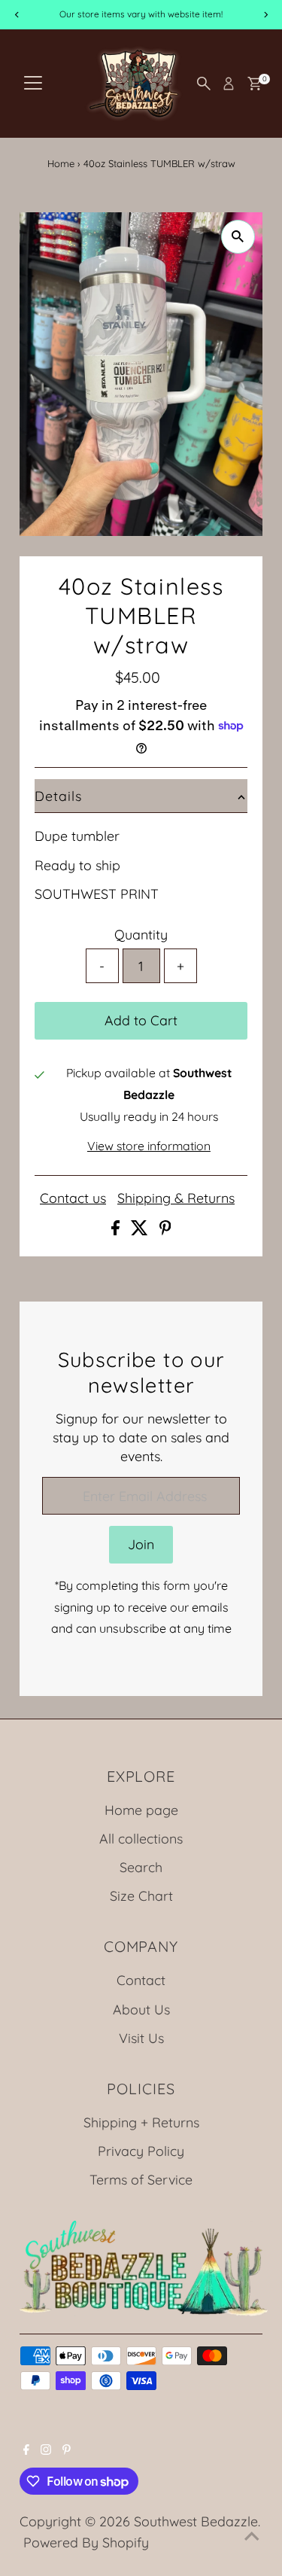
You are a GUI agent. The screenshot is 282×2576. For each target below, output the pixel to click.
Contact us (73, 1198)
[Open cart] (255, 84)
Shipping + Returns (141, 2122)
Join (141, 1544)
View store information (149, 1146)
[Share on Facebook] (117, 1230)
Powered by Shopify (86, 2542)
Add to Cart (141, 1020)
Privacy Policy (141, 2151)
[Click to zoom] (238, 237)
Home (61, 163)
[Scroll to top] (252, 2535)
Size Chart (141, 1895)
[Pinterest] (67, 2450)
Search (141, 1867)
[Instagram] (46, 2450)
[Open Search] (204, 84)
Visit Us (141, 2038)
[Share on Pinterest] (165, 1230)
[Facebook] (26, 2450)
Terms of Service (141, 2179)
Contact (141, 1980)
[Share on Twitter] (141, 1230)
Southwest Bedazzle (196, 2521)
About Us (141, 2009)
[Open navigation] (33, 84)
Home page (141, 1810)
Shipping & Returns (176, 1198)
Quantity (141, 934)
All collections (141, 1838)
